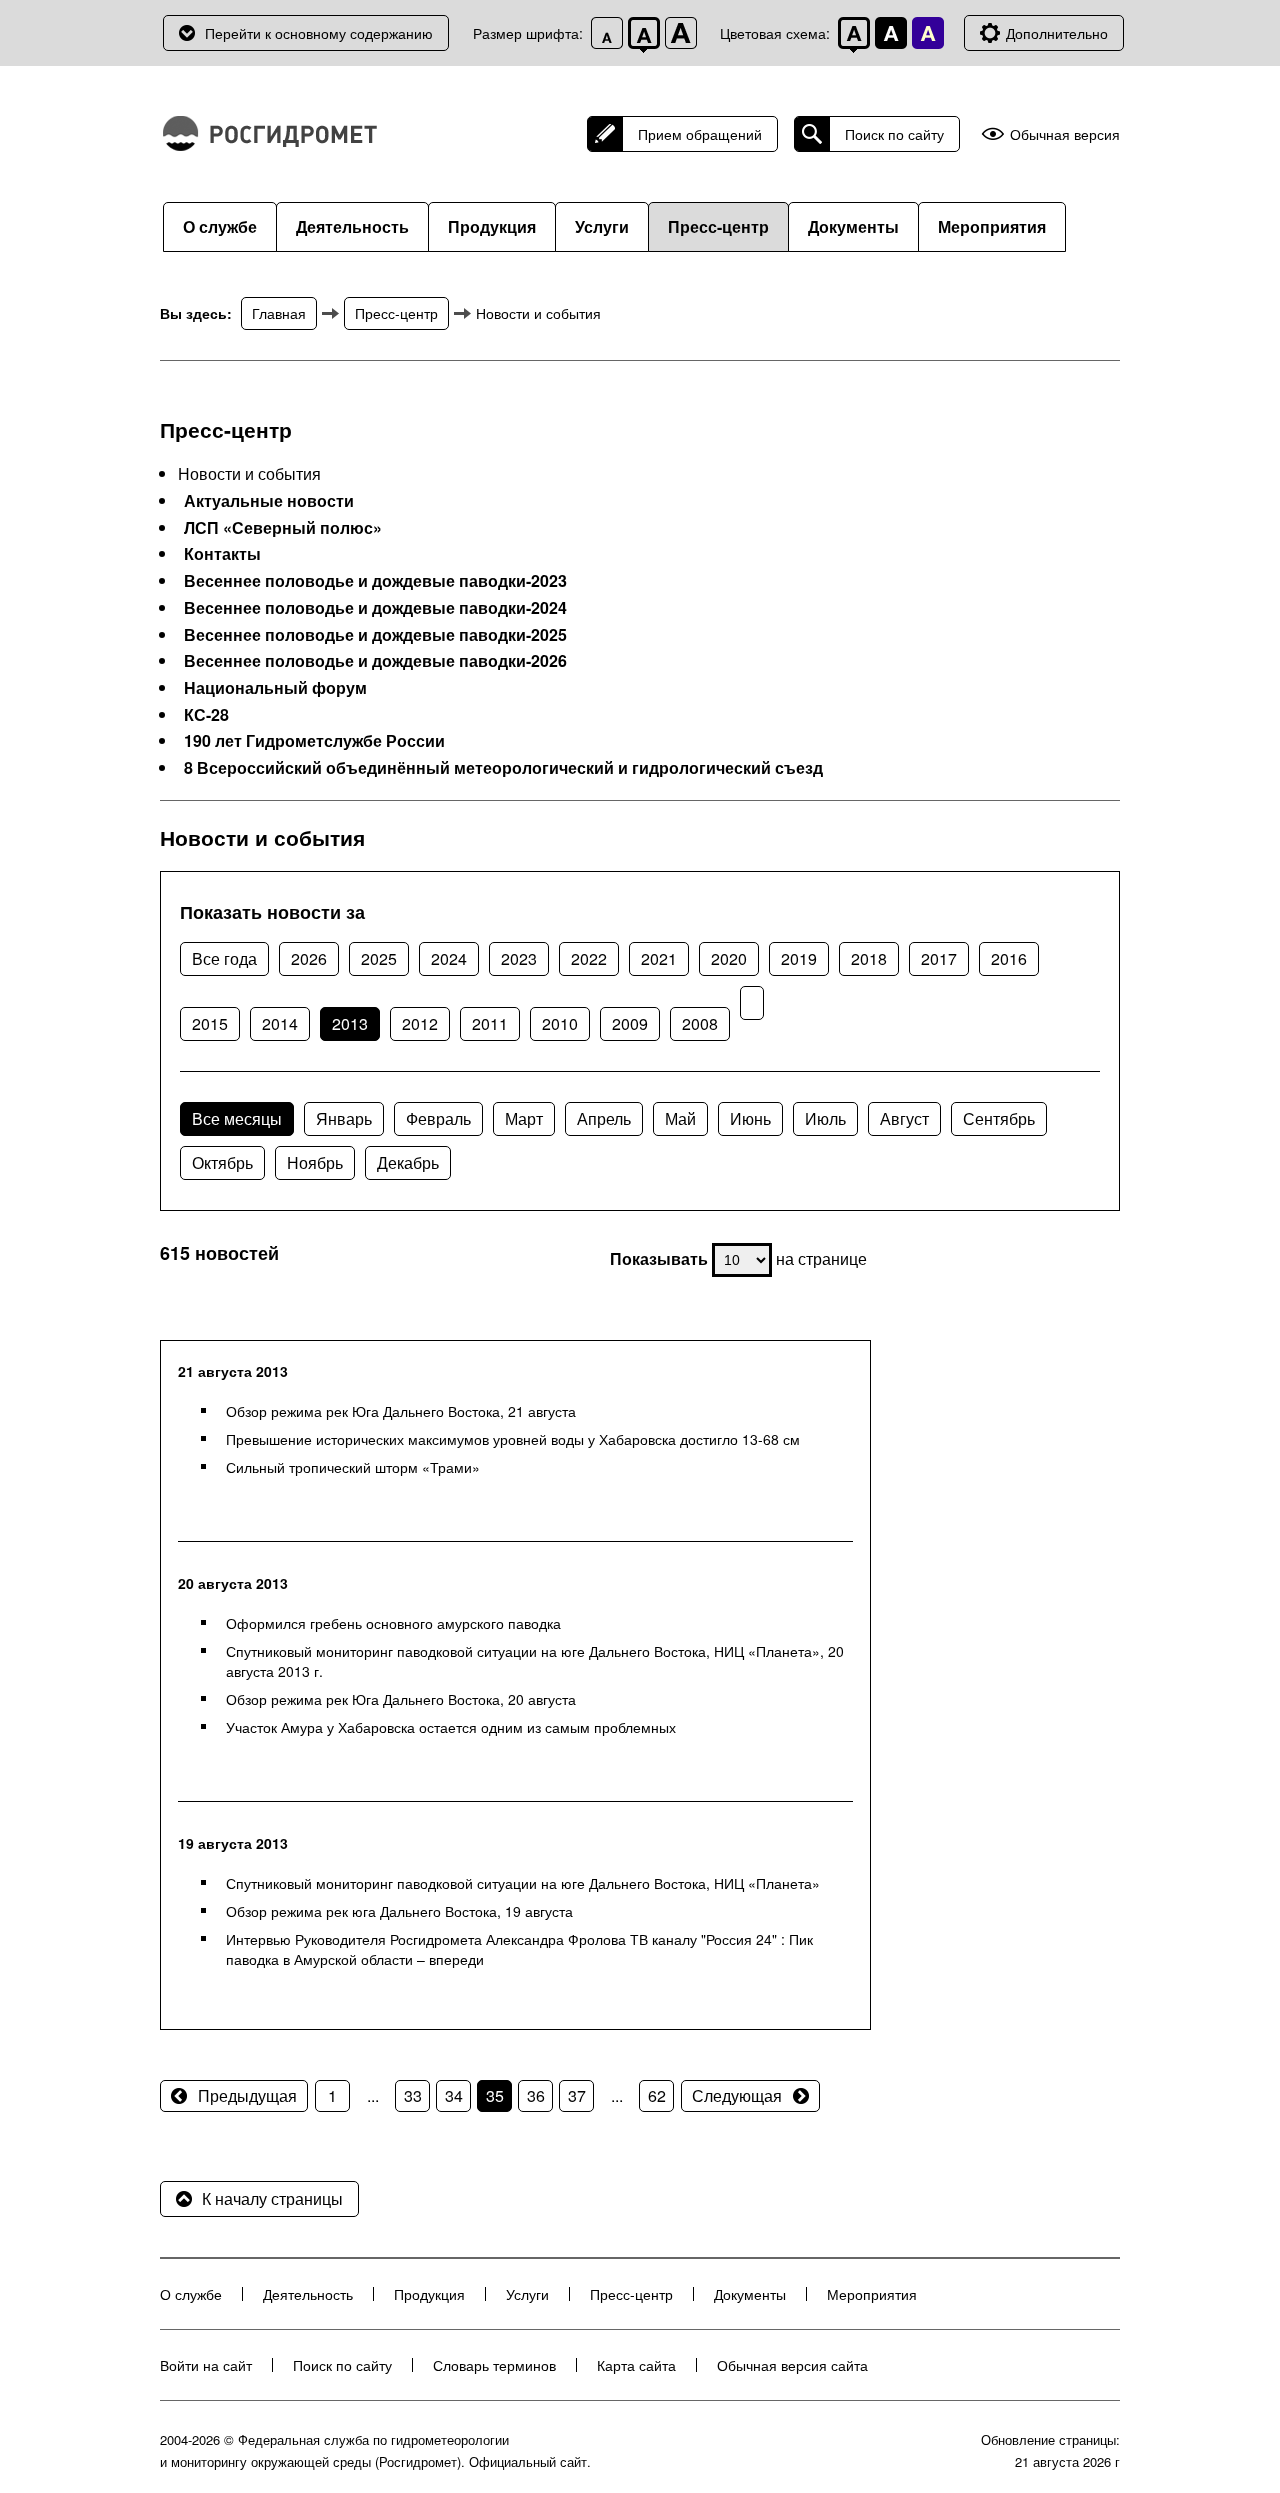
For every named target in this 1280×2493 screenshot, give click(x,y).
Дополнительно (1057, 33)
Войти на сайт (206, 2365)
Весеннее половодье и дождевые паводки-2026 (375, 661)
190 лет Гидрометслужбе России (314, 741)
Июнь (750, 1118)
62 (657, 2095)
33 (413, 2095)
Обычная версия (1065, 134)
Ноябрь (315, 1162)
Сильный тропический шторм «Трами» (353, 1467)
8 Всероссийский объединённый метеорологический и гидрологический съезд (503, 768)
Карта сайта (636, 2365)
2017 (939, 958)
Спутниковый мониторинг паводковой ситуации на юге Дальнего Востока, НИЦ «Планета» (523, 1883)
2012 (420, 1023)
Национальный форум (275, 688)
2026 (309, 958)
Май (680, 1118)
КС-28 (206, 715)
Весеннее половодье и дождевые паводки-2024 (375, 608)
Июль (825, 1118)
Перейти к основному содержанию (319, 33)
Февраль (438, 1118)
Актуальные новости (269, 501)
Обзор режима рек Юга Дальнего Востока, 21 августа (401, 1411)
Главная (279, 313)
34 (454, 2095)
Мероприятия (992, 226)
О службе (220, 226)
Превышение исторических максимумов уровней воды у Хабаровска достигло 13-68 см (513, 1439)
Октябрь (222, 1162)
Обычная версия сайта (792, 2365)
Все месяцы (237, 1118)
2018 (869, 958)
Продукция (492, 226)
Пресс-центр (718, 226)
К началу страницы (272, 2198)
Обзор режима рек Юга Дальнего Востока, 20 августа (401, 1699)
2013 (350, 1023)
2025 (379, 958)
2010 (560, 1023)
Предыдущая (247, 2095)
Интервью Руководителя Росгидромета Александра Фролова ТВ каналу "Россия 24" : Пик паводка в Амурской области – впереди (519, 1949)
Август (904, 1118)
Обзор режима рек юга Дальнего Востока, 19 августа (399, 1911)
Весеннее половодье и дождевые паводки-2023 (375, 581)
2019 (799, 958)
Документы (853, 226)
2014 (280, 1023)
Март (524, 1118)
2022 (589, 958)
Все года (224, 958)
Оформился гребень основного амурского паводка (393, 1623)
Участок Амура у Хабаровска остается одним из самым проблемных (451, 1727)
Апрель (604, 1118)
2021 (659, 958)
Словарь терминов (494, 2365)
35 (495, 2095)
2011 (490, 1023)
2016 (1009, 958)
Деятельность (352, 226)
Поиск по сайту (894, 134)
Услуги (602, 226)
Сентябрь (999, 1118)
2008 (700, 1023)
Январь (344, 1118)
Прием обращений (700, 134)
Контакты (222, 554)
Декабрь (408, 1162)
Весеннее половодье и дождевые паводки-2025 (375, 635)
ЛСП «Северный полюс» (283, 528)
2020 (729, 958)
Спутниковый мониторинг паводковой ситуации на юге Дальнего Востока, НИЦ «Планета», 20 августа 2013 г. (535, 1661)
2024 (449, 958)
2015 (210, 1023)
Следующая (737, 2095)
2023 (519, 958)
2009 (630, 1023)
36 (536, 2095)
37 (577, 2095)
